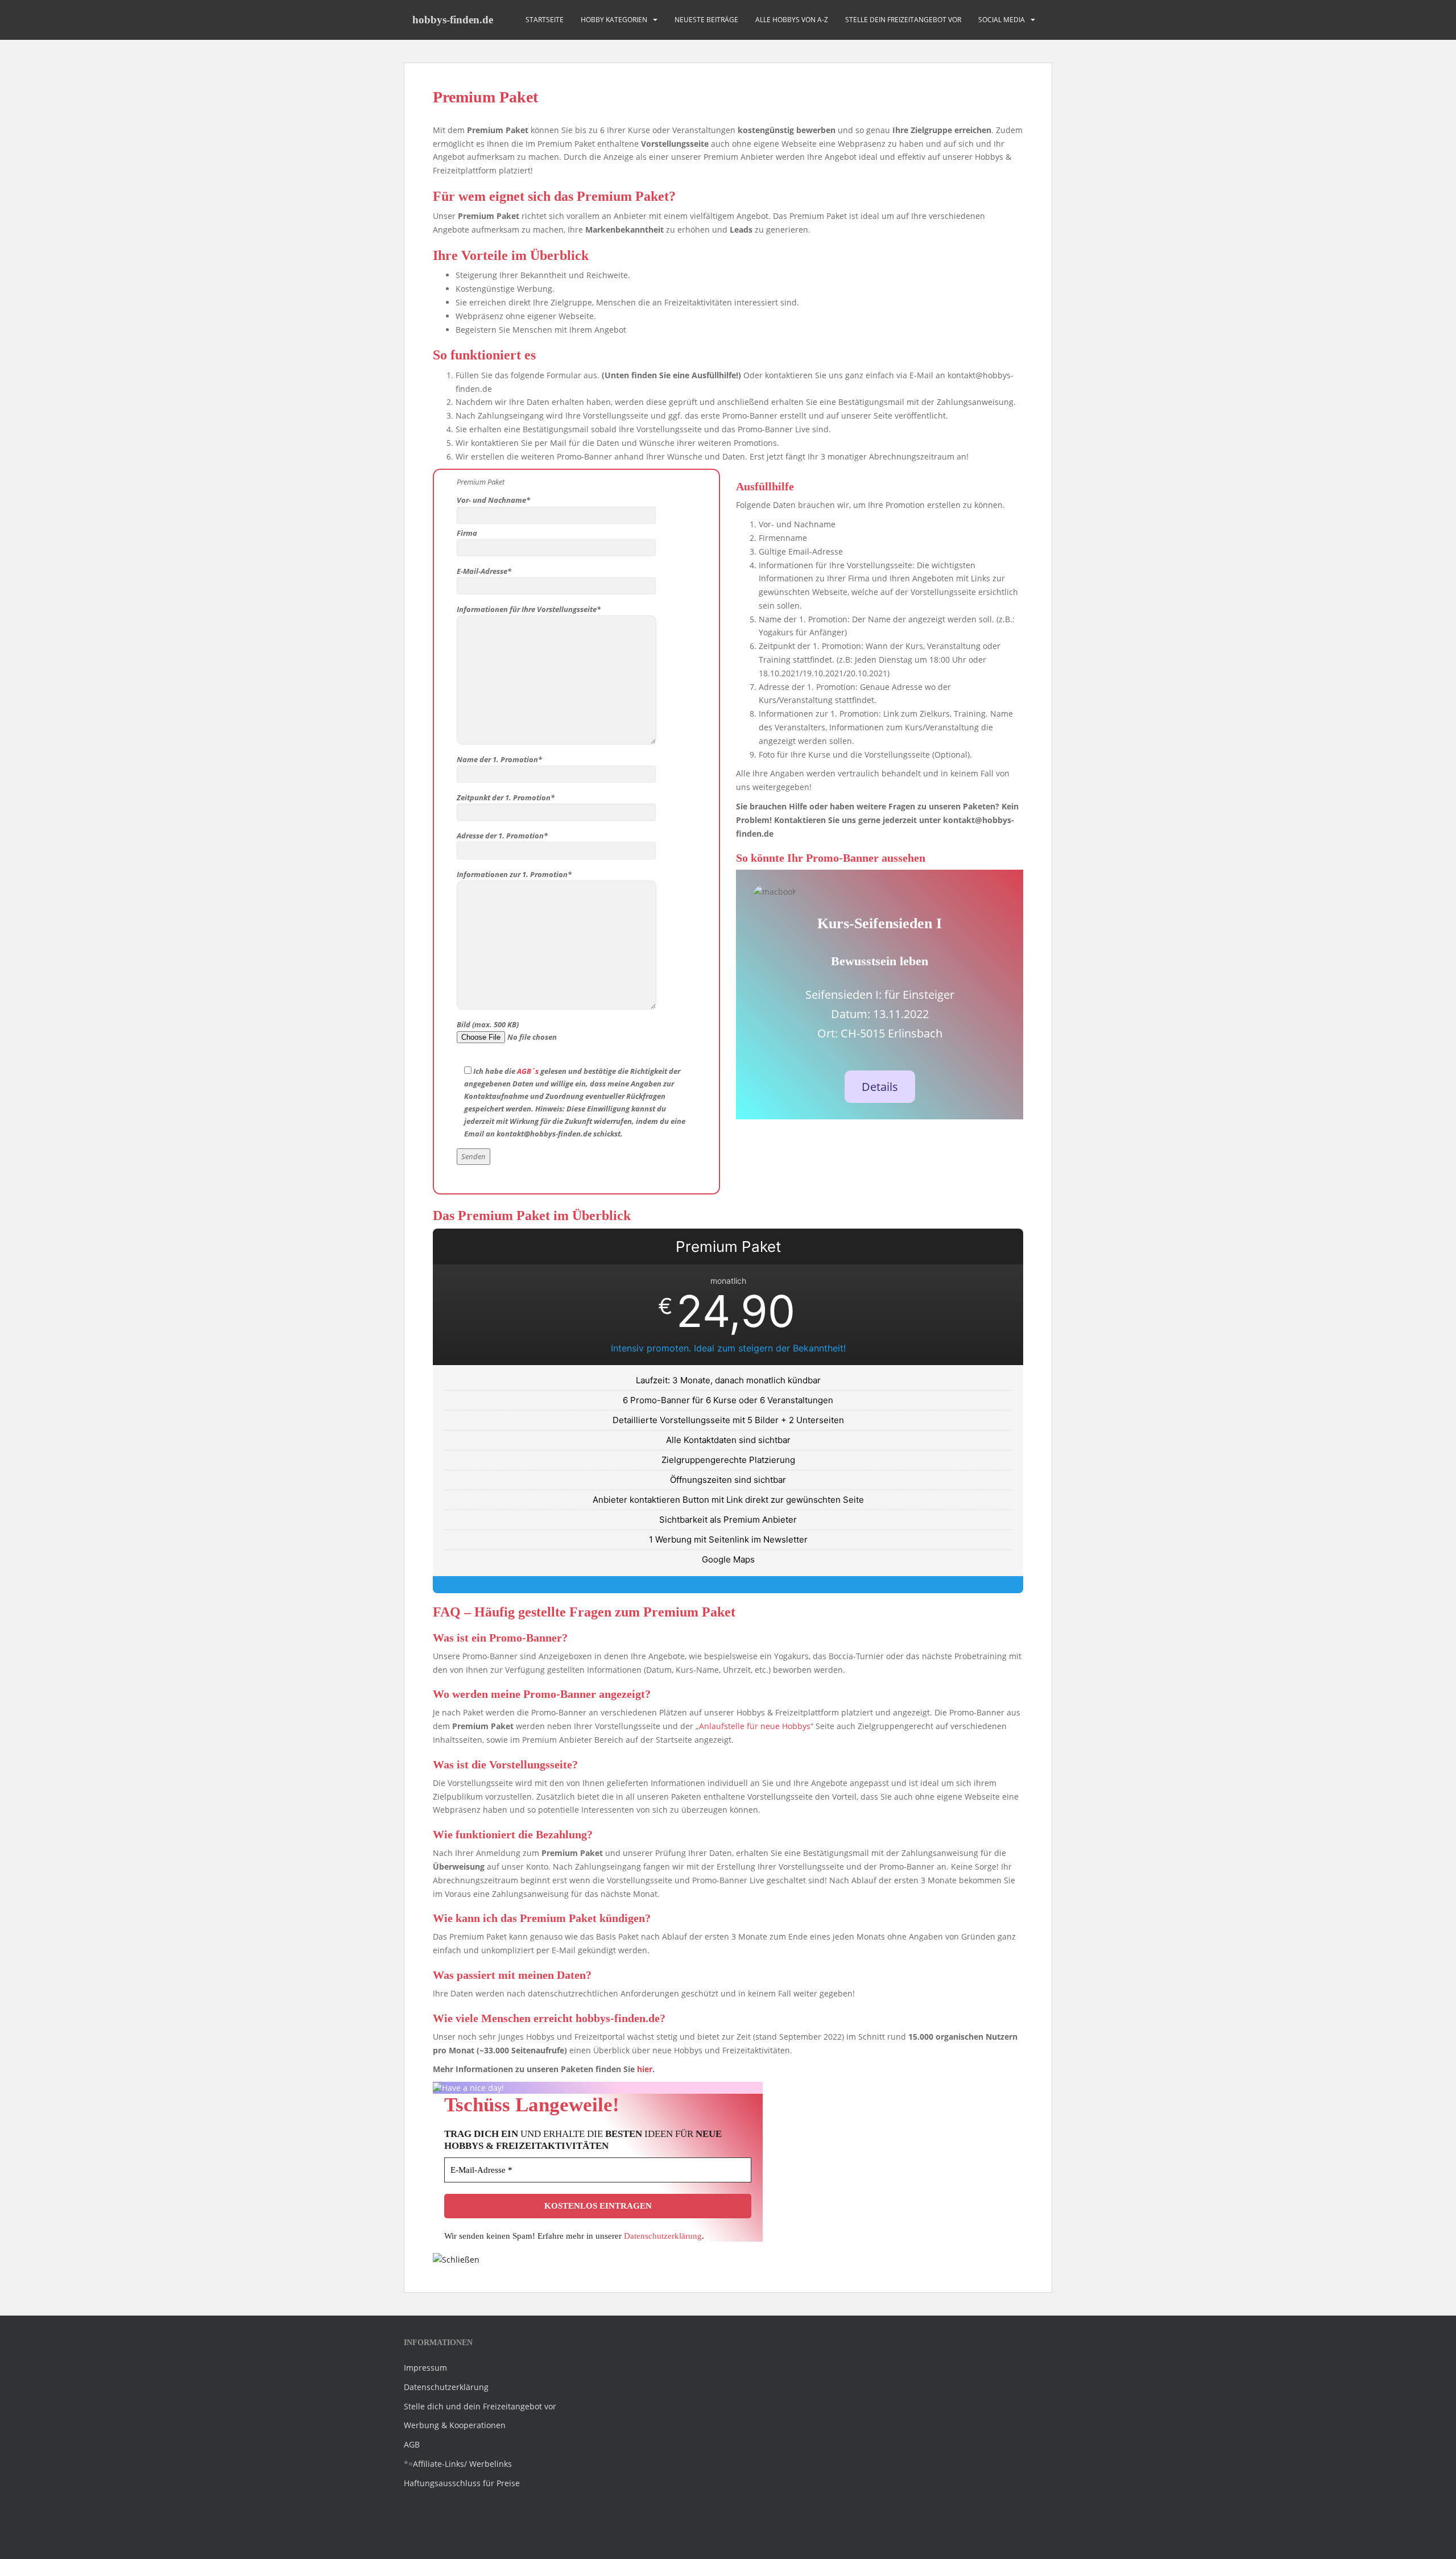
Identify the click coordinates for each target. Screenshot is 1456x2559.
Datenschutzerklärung (663, 2236)
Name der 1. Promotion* (499, 759)
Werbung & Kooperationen (455, 2425)
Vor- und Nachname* (493, 500)
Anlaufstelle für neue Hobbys (755, 1726)
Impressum (425, 2368)
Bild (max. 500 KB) (488, 1024)
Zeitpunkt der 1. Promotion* (506, 797)
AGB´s (528, 1071)
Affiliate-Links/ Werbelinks (462, 2464)
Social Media (1002, 20)
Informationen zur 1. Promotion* (514, 874)
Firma (467, 533)
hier (645, 2069)
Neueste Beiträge (706, 20)
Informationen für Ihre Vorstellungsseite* (529, 609)
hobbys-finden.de (453, 20)
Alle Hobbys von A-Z (792, 20)
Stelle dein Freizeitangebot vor (903, 20)
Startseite (545, 20)
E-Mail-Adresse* (484, 571)
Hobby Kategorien (614, 20)
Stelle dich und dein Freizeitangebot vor (480, 2406)
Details (880, 1087)
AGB (412, 2444)
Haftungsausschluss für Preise (462, 2483)
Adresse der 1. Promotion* (502, 836)
